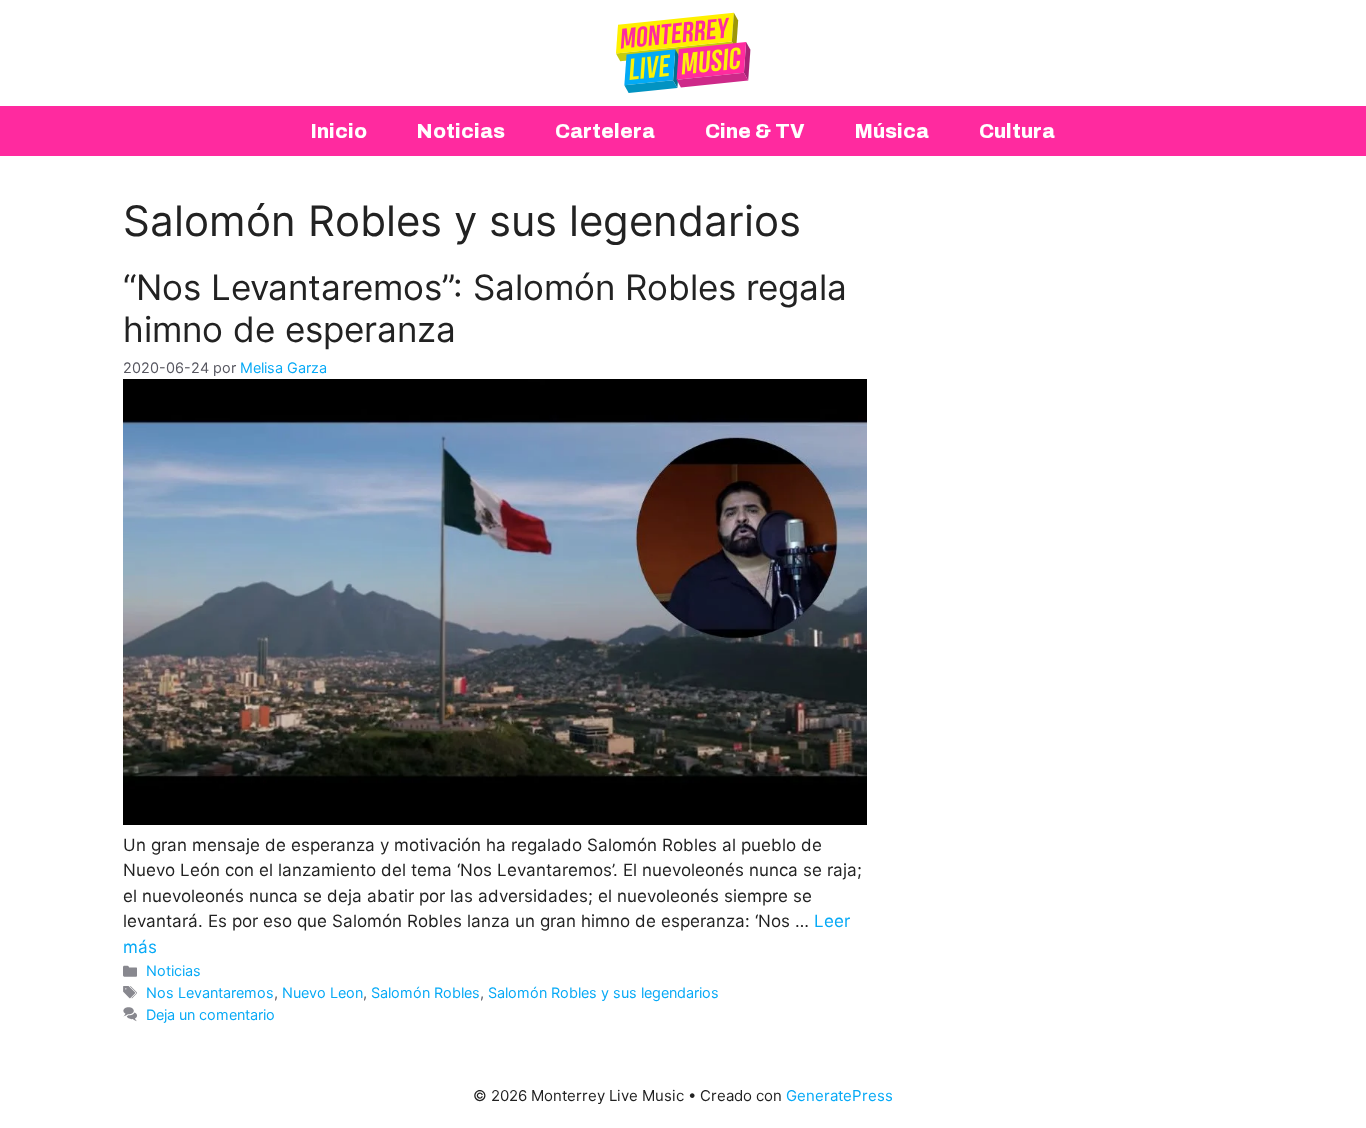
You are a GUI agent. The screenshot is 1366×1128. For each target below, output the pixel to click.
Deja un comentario (210, 1014)
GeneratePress (839, 1095)
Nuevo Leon (322, 992)
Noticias (173, 970)
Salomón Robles (425, 992)
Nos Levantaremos (210, 992)
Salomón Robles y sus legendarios (603, 992)
